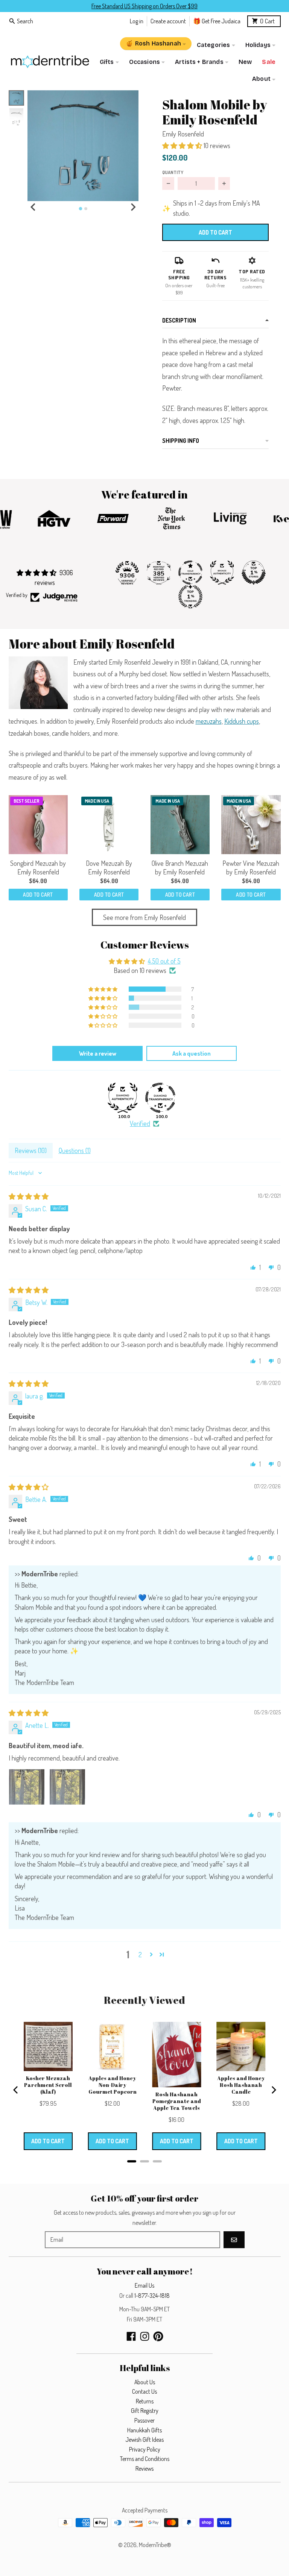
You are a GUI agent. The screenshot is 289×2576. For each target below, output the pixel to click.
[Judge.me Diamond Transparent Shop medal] (160, 1098)
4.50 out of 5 (164, 961)
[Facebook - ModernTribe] (131, 2336)
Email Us (144, 2285)
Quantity (173, 172)
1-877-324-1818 (152, 2296)
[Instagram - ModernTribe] (145, 2336)
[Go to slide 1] (80, 208)
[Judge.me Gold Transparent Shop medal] (190, 573)
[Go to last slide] (33, 207)
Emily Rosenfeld (183, 134)
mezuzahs (209, 721)
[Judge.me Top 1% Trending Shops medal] (190, 597)
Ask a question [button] (192, 1053)
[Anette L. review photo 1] (27, 1787)
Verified (140, 1123)
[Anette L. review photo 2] (67, 1787)
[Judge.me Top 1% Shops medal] (254, 573)
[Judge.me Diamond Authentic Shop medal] (123, 1098)
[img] (29, 1196)
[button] (83, 146)
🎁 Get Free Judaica (217, 21)
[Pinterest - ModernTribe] (158, 2336)
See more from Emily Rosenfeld (144, 917)
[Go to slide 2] (86, 209)
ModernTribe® (155, 2545)
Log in (137, 21)
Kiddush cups (242, 721)
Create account (168, 21)
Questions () (75, 1150)
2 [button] (140, 1955)
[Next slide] (133, 207)
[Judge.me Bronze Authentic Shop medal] (222, 573)
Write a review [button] (98, 1053)
